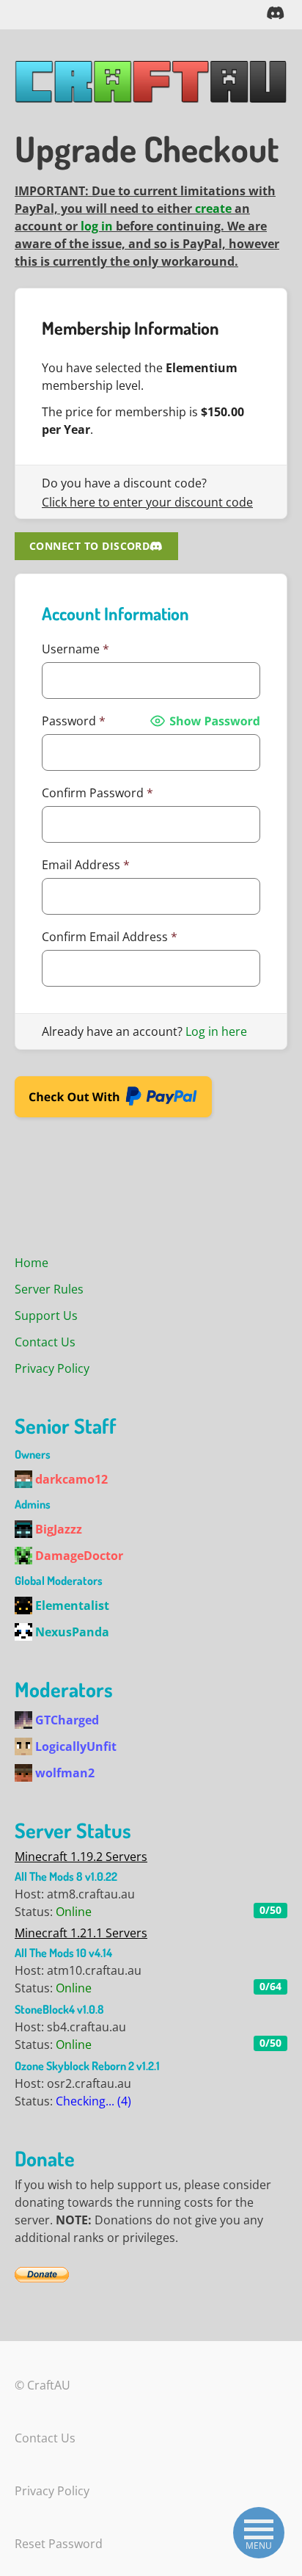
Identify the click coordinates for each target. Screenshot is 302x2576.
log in (97, 226)
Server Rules (49, 1289)
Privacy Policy (52, 1368)
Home (32, 1263)
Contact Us (45, 1342)
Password (74, 721)
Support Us (46, 1316)
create (213, 208)
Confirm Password (97, 793)
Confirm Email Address (110, 937)
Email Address (86, 865)
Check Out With (90, 1101)
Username (75, 649)
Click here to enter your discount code (147, 502)
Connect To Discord (89, 546)
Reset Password (59, 2544)
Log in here (216, 1031)
